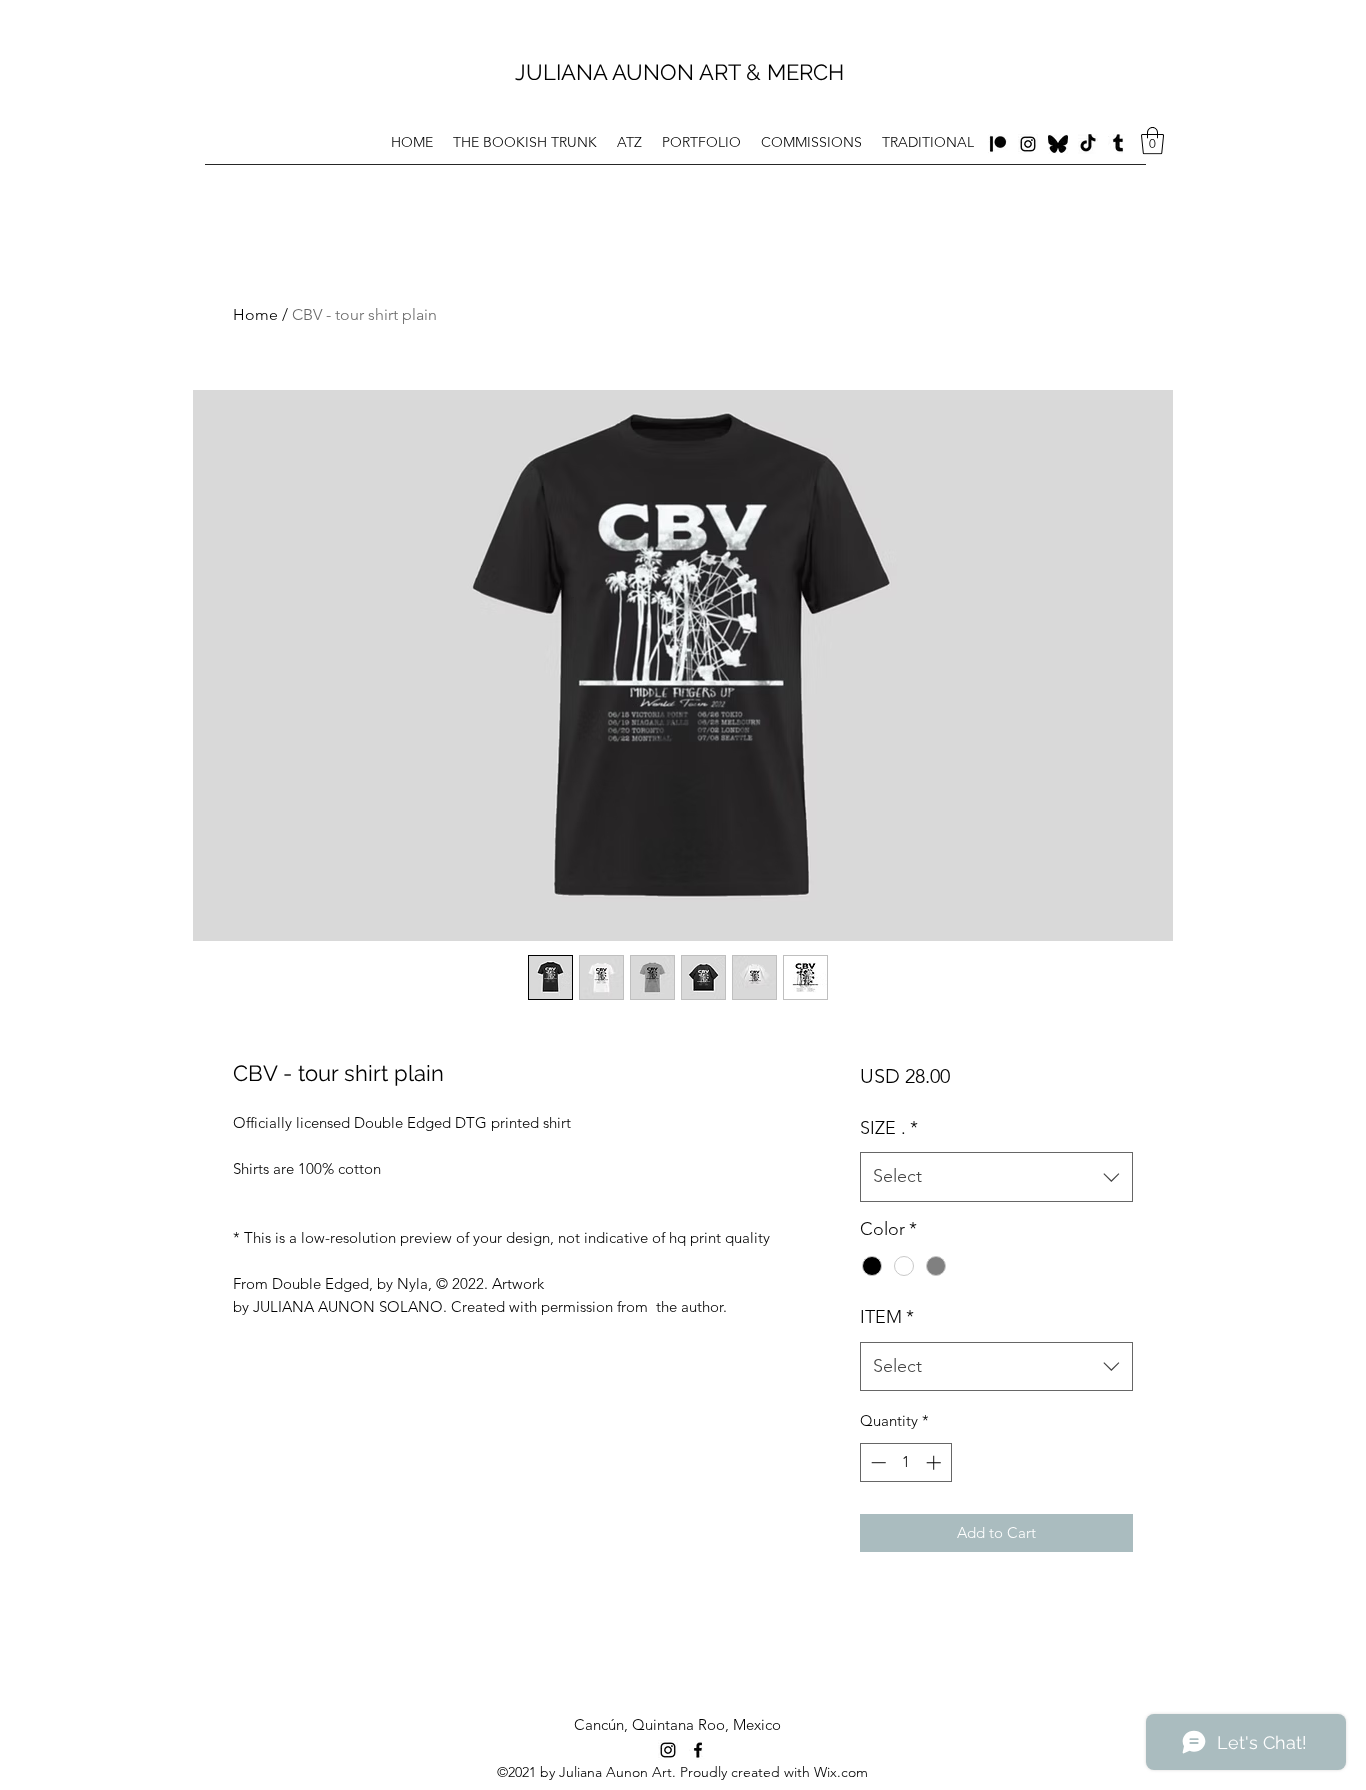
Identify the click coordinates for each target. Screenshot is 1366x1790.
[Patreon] (998, 144)
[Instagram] (1028, 144)
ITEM (887, 1317)
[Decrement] (876, 1462)
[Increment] (935, 1462)
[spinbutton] (905, 1462)
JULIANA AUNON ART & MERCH (682, 72)
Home (255, 314)
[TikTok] (1088, 144)
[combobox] (996, 1177)
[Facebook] (1058, 144)
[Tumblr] (1118, 144)
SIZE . (889, 1128)
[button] (1152, 140)
